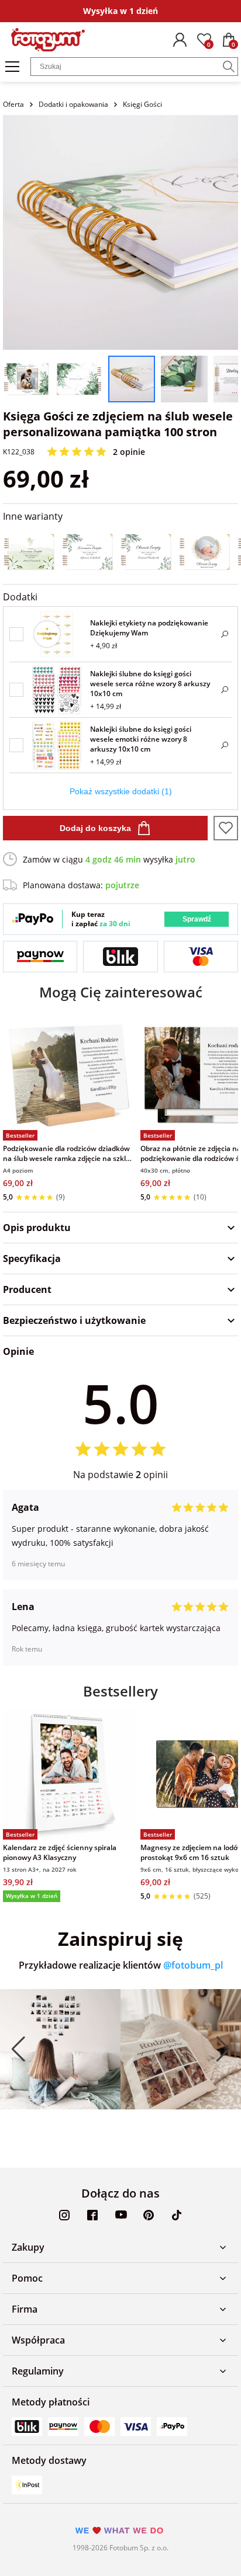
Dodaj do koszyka (95, 828)
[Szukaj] (229, 67)
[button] (18, 2049)
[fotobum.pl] (48, 40)
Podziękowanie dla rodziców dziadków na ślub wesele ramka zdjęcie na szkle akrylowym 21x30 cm (66, 1153)
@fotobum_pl (193, 1965)
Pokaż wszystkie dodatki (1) (121, 791)
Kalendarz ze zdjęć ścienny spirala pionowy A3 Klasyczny (60, 1852)
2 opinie (129, 452)
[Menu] (12, 67)
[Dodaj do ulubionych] (226, 828)
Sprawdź (197, 919)
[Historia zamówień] (180, 40)
